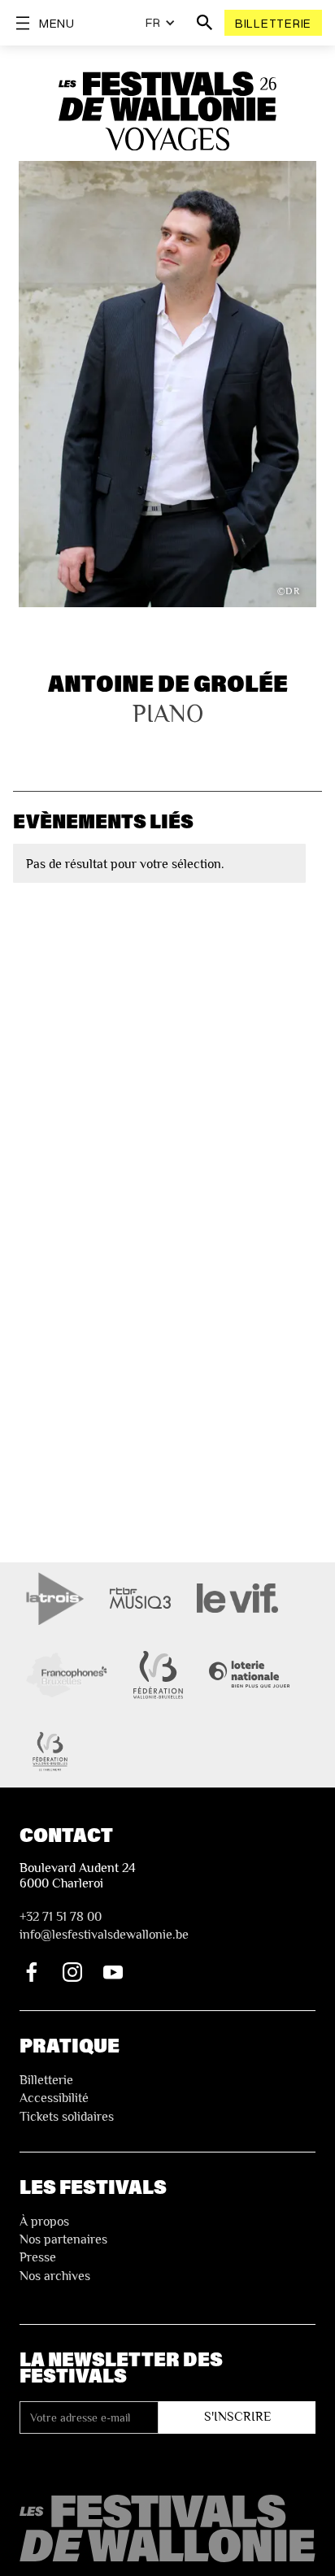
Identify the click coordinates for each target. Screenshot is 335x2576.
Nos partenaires (63, 2239)
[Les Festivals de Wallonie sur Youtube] (113, 1972)
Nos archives (55, 2276)
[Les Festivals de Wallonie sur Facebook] (32, 1972)
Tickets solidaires (67, 2117)
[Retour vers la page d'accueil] (167, 2528)
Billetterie (273, 23)
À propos (44, 2222)
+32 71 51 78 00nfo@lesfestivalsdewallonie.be (104, 1926)
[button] (161, 23)
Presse (38, 2257)
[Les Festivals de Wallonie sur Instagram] (72, 1972)
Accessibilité (54, 2098)
